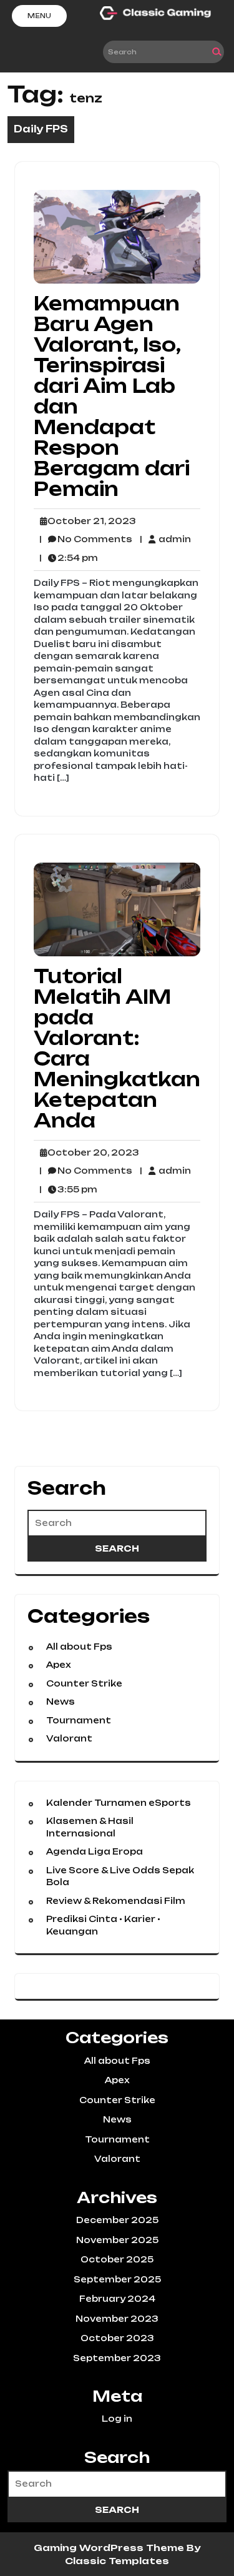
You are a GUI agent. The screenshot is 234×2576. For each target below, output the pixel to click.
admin (165, 539)
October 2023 (117, 2338)
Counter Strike (84, 1683)
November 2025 (117, 2240)
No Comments (86, 540)
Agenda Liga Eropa (95, 1851)
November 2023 (117, 2319)
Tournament (79, 1720)
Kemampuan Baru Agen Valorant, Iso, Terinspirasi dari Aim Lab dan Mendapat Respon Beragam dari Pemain (112, 396)
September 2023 (117, 2358)
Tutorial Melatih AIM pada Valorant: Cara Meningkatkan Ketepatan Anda (117, 1048)
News (61, 1702)
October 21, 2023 (90, 522)
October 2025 (117, 2259)
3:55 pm (68, 1190)
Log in (117, 2419)
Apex (58, 1665)
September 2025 (117, 2279)
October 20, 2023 (91, 1153)
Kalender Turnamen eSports (119, 1803)
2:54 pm (69, 558)
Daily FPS (41, 129)
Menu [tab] (39, 16)
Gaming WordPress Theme (110, 2548)
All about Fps (79, 1647)
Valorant (69, 1738)
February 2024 (117, 2299)
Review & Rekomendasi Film (116, 1901)
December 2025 (117, 2220)
